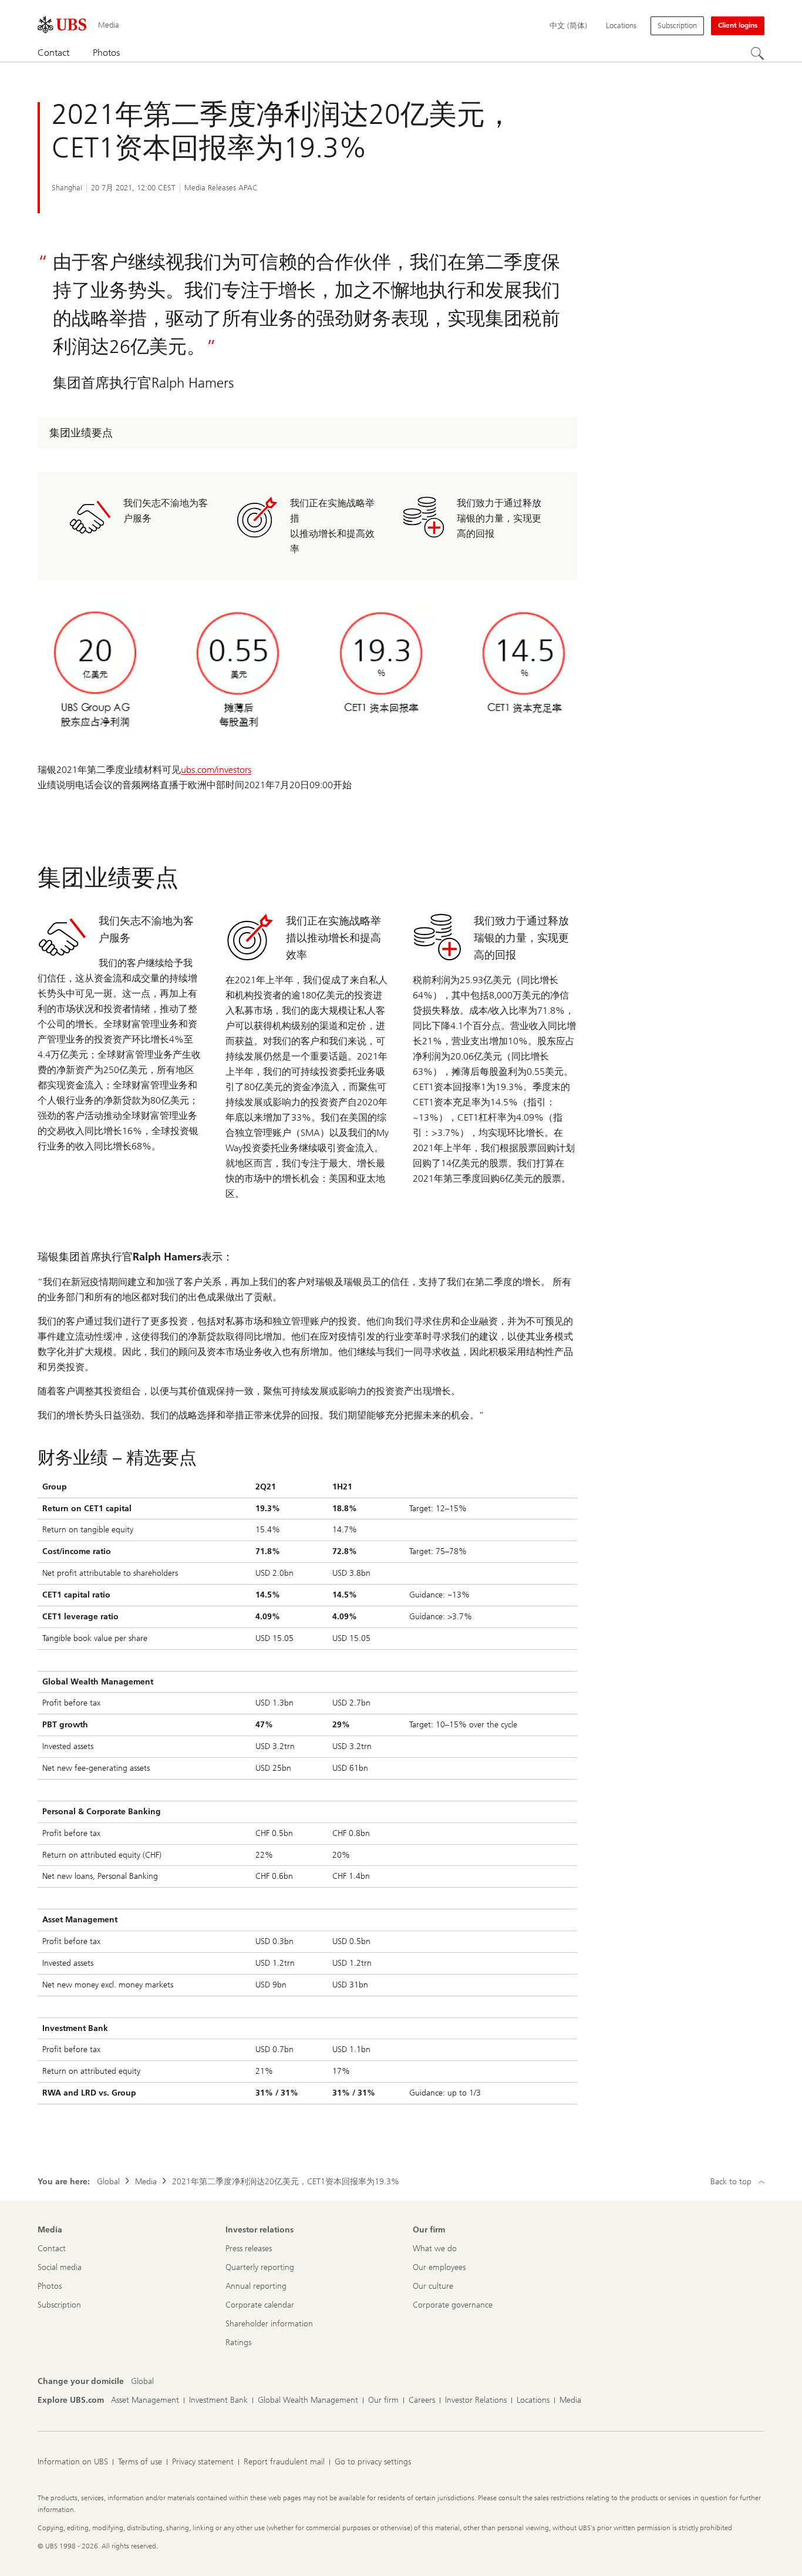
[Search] (757, 53)
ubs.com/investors (216, 770)
